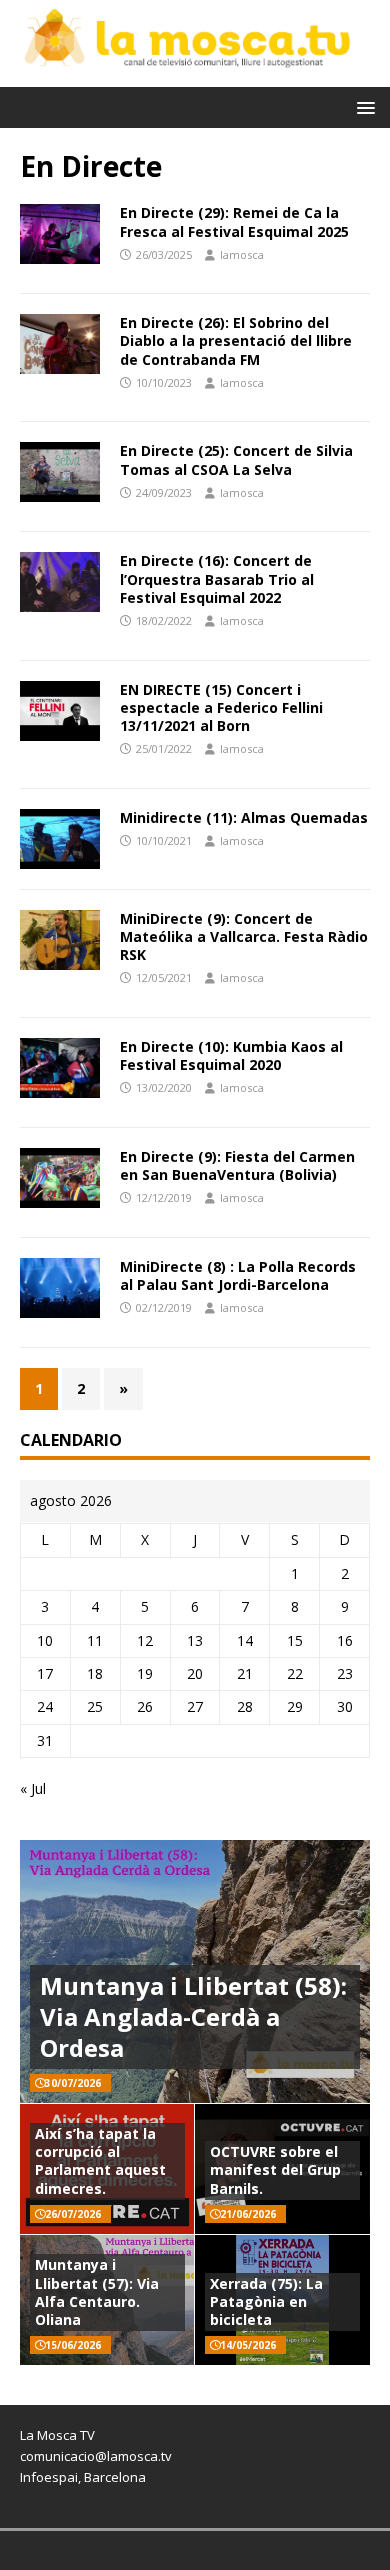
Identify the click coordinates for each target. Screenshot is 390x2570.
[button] (362, 106)
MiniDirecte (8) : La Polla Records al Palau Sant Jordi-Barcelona (238, 1275)
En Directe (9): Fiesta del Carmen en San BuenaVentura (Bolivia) (237, 1165)
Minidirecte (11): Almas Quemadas (244, 817)
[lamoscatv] (195, 75)
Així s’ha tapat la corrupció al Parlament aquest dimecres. (100, 2161)
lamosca (242, 254)
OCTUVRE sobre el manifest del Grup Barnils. (275, 2169)
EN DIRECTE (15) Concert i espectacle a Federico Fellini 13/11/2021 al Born (221, 707)
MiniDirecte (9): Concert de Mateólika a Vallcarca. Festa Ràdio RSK (244, 936)
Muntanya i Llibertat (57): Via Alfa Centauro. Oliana (97, 2292)
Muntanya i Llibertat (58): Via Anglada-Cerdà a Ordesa (193, 2016)
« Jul (33, 1788)
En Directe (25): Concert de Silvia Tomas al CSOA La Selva (236, 459)
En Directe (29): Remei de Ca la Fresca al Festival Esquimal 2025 (234, 221)
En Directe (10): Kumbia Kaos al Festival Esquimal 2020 (231, 1055)
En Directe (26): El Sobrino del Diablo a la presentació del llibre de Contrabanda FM (236, 340)
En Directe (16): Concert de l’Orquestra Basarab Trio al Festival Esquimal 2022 (217, 578)
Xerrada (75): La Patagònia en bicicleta (266, 2301)
